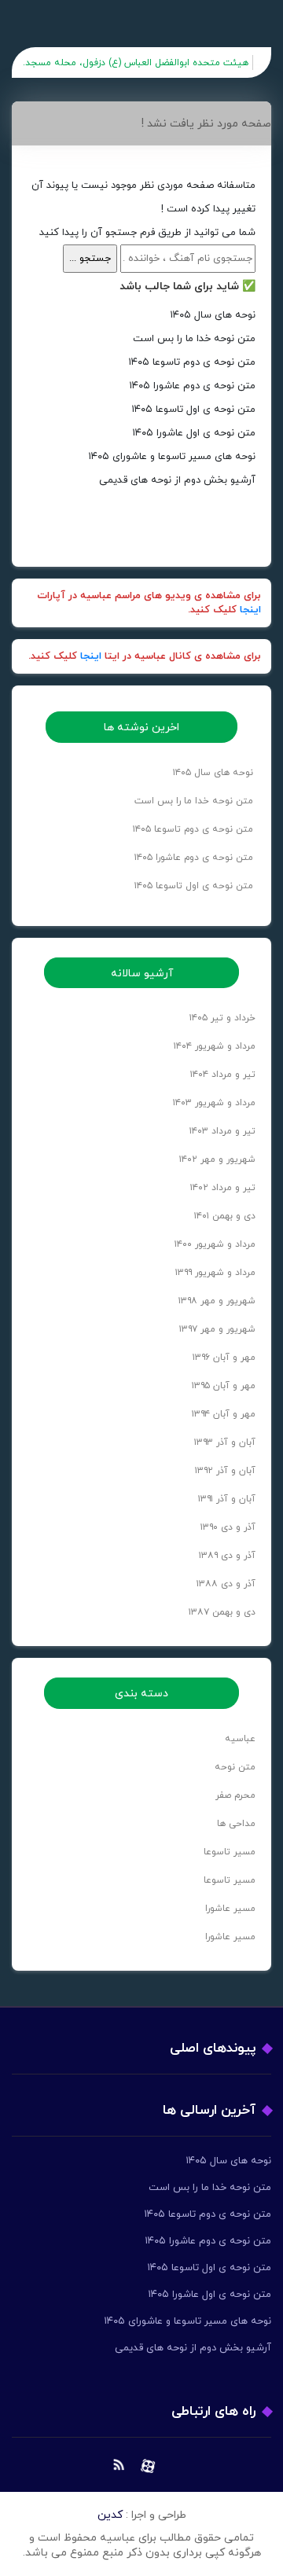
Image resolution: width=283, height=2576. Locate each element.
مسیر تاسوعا (230, 1852)
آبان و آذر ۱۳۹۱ (227, 1499)
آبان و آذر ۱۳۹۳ (225, 1442)
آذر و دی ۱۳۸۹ (227, 1556)
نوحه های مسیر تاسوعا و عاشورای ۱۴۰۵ (172, 457)
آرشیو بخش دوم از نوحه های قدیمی (177, 480)
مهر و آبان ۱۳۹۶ (224, 1358)
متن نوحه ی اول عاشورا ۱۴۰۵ (194, 433)
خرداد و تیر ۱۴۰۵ (222, 1018)
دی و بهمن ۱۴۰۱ (225, 1216)
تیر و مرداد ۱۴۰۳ (222, 1131)
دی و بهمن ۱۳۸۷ (222, 1612)
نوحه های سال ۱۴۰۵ (213, 315)
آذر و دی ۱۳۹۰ (228, 1527)
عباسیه (240, 1739)
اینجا (250, 610)
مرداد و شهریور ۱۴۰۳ (214, 1103)
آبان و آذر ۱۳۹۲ (225, 1471)
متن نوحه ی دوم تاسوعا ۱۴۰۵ (192, 362)
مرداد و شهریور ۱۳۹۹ (215, 1273)
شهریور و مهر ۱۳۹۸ (217, 1301)
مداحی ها (236, 1824)
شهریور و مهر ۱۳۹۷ (217, 1329)
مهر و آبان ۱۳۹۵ (224, 1386)
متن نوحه (235, 1767)
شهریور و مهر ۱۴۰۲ (217, 1159)
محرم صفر (235, 1795)
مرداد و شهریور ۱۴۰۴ (215, 1046)
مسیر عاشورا (230, 1909)
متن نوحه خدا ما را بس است (194, 339)
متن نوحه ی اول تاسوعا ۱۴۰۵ (193, 410)
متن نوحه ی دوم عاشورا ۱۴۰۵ (192, 386)
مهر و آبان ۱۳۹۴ (224, 1414)
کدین (110, 2515)
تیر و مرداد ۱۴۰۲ (223, 1188)
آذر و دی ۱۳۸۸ (226, 1584)
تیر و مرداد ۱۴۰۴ (223, 1075)
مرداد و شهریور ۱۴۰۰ (215, 1244)
